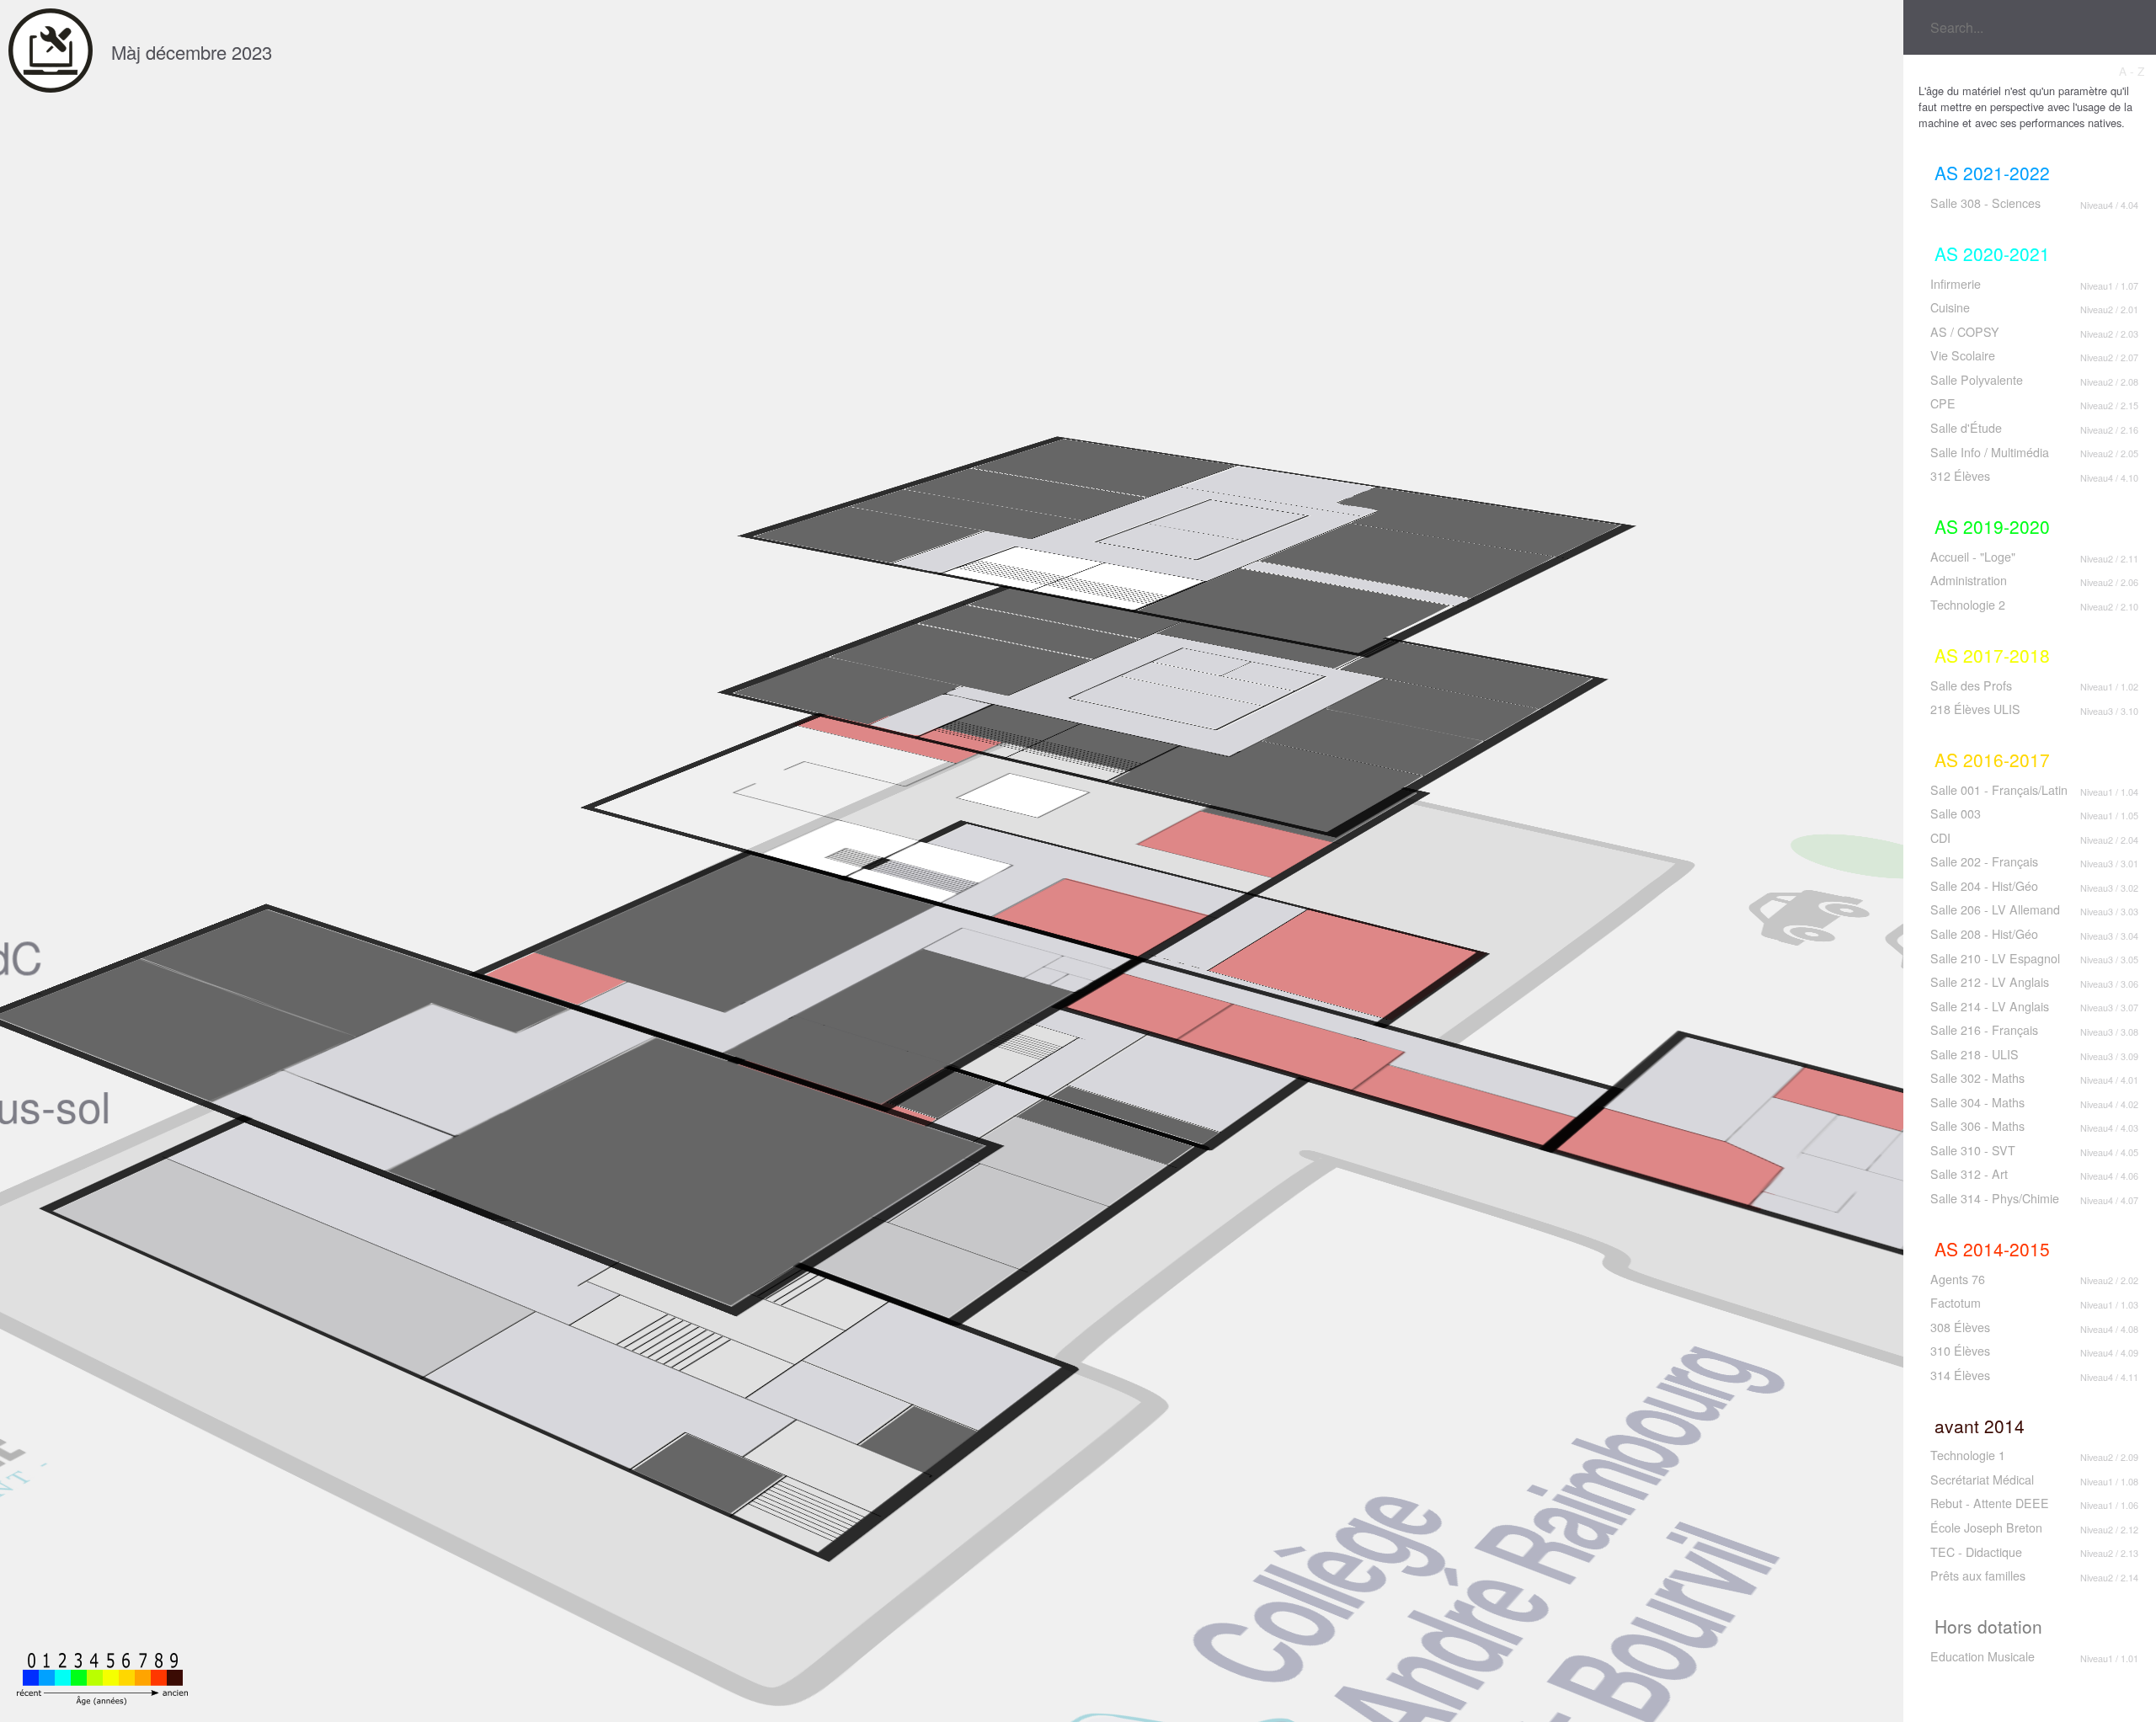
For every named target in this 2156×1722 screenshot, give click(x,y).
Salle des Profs (1971, 685)
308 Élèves (1960, 1327)
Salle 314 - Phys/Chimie (1995, 1198)
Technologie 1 (1968, 1455)
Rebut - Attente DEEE (1990, 1503)
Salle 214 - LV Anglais (1990, 1006)
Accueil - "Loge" (1973, 557)
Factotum (1956, 1303)
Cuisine (1950, 307)
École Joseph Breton (1986, 1527)
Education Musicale (1983, 1656)
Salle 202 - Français (1984, 861)
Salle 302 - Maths (1977, 1078)
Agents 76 (1958, 1279)
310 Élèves (1960, 1351)
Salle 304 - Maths (1977, 1102)
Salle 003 (1956, 813)
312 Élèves (1960, 476)
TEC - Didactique (1976, 1552)
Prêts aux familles (1978, 1575)
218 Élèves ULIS (1975, 709)
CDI (1940, 838)
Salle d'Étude (1966, 428)
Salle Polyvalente (1977, 380)
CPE (1943, 403)
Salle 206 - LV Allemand (1995, 909)
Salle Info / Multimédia (1990, 452)
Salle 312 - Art (1969, 1174)
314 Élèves (1960, 1375)
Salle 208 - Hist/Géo (1984, 934)
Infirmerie (1956, 284)
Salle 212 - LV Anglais (1990, 982)
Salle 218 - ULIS (1975, 1054)
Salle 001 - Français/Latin (1999, 790)
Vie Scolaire (1963, 355)
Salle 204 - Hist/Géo (1984, 886)
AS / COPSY (1965, 332)
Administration (1969, 580)
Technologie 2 (1968, 605)
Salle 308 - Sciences (1985, 203)
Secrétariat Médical (1982, 1479)
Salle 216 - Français (1984, 1030)
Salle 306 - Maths (1977, 1126)
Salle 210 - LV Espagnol (1995, 958)
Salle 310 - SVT (1973, 1150)
